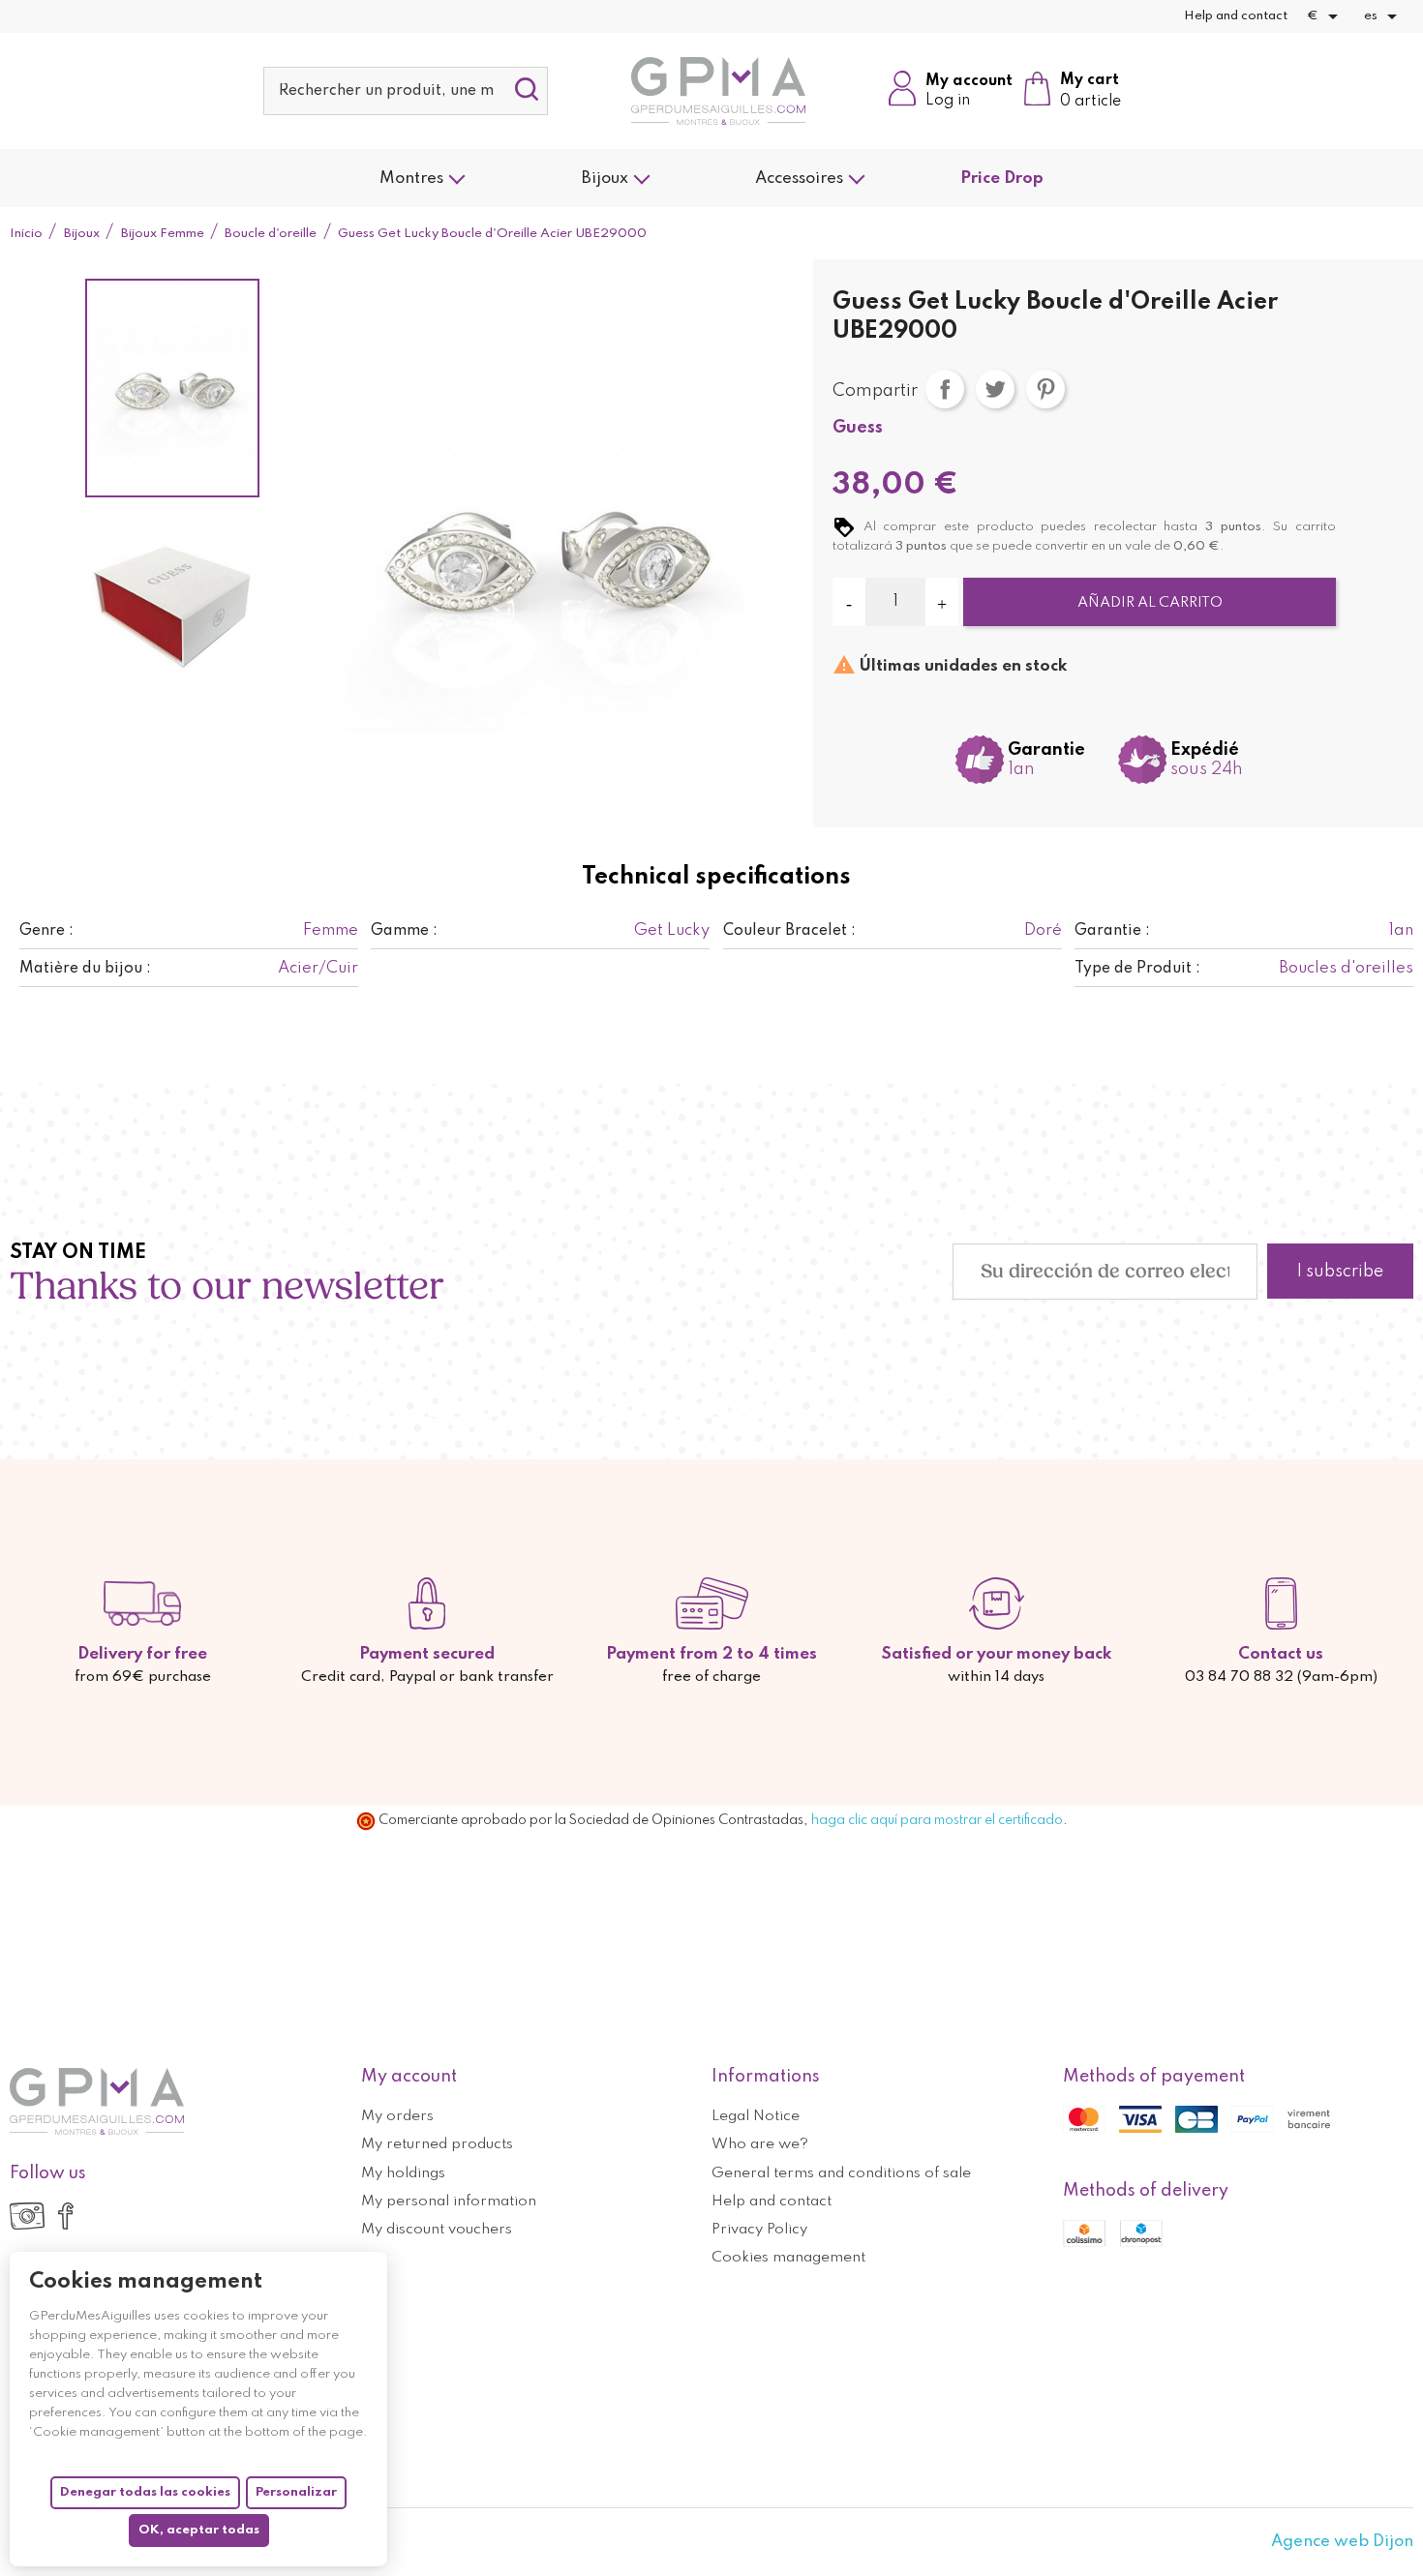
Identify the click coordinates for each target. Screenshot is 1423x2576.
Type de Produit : (1137, 969)
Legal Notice (756, 2116)
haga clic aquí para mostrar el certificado (937, 1820)
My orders (397, 2116)
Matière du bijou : (85, 969)
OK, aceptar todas (199, 2530)
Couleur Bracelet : (789, 931)
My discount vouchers (437, 2230)
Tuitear (995, 389)
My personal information (449, 2202)
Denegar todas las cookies (145, 2492)
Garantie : (1112, 931)
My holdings (403, 2173)
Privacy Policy (759, 2230)
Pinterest (1045, 389)
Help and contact (1236, 16)
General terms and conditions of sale (841, 2173)
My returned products (437, 2144)
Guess (858, 428)
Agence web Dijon (1342, 2542)
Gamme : (404, 931)
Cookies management (788, 2258)
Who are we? (760, 2144)
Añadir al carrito (1150, 603)
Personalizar (296, 2492)
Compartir (945, 389)
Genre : (46, 931)
